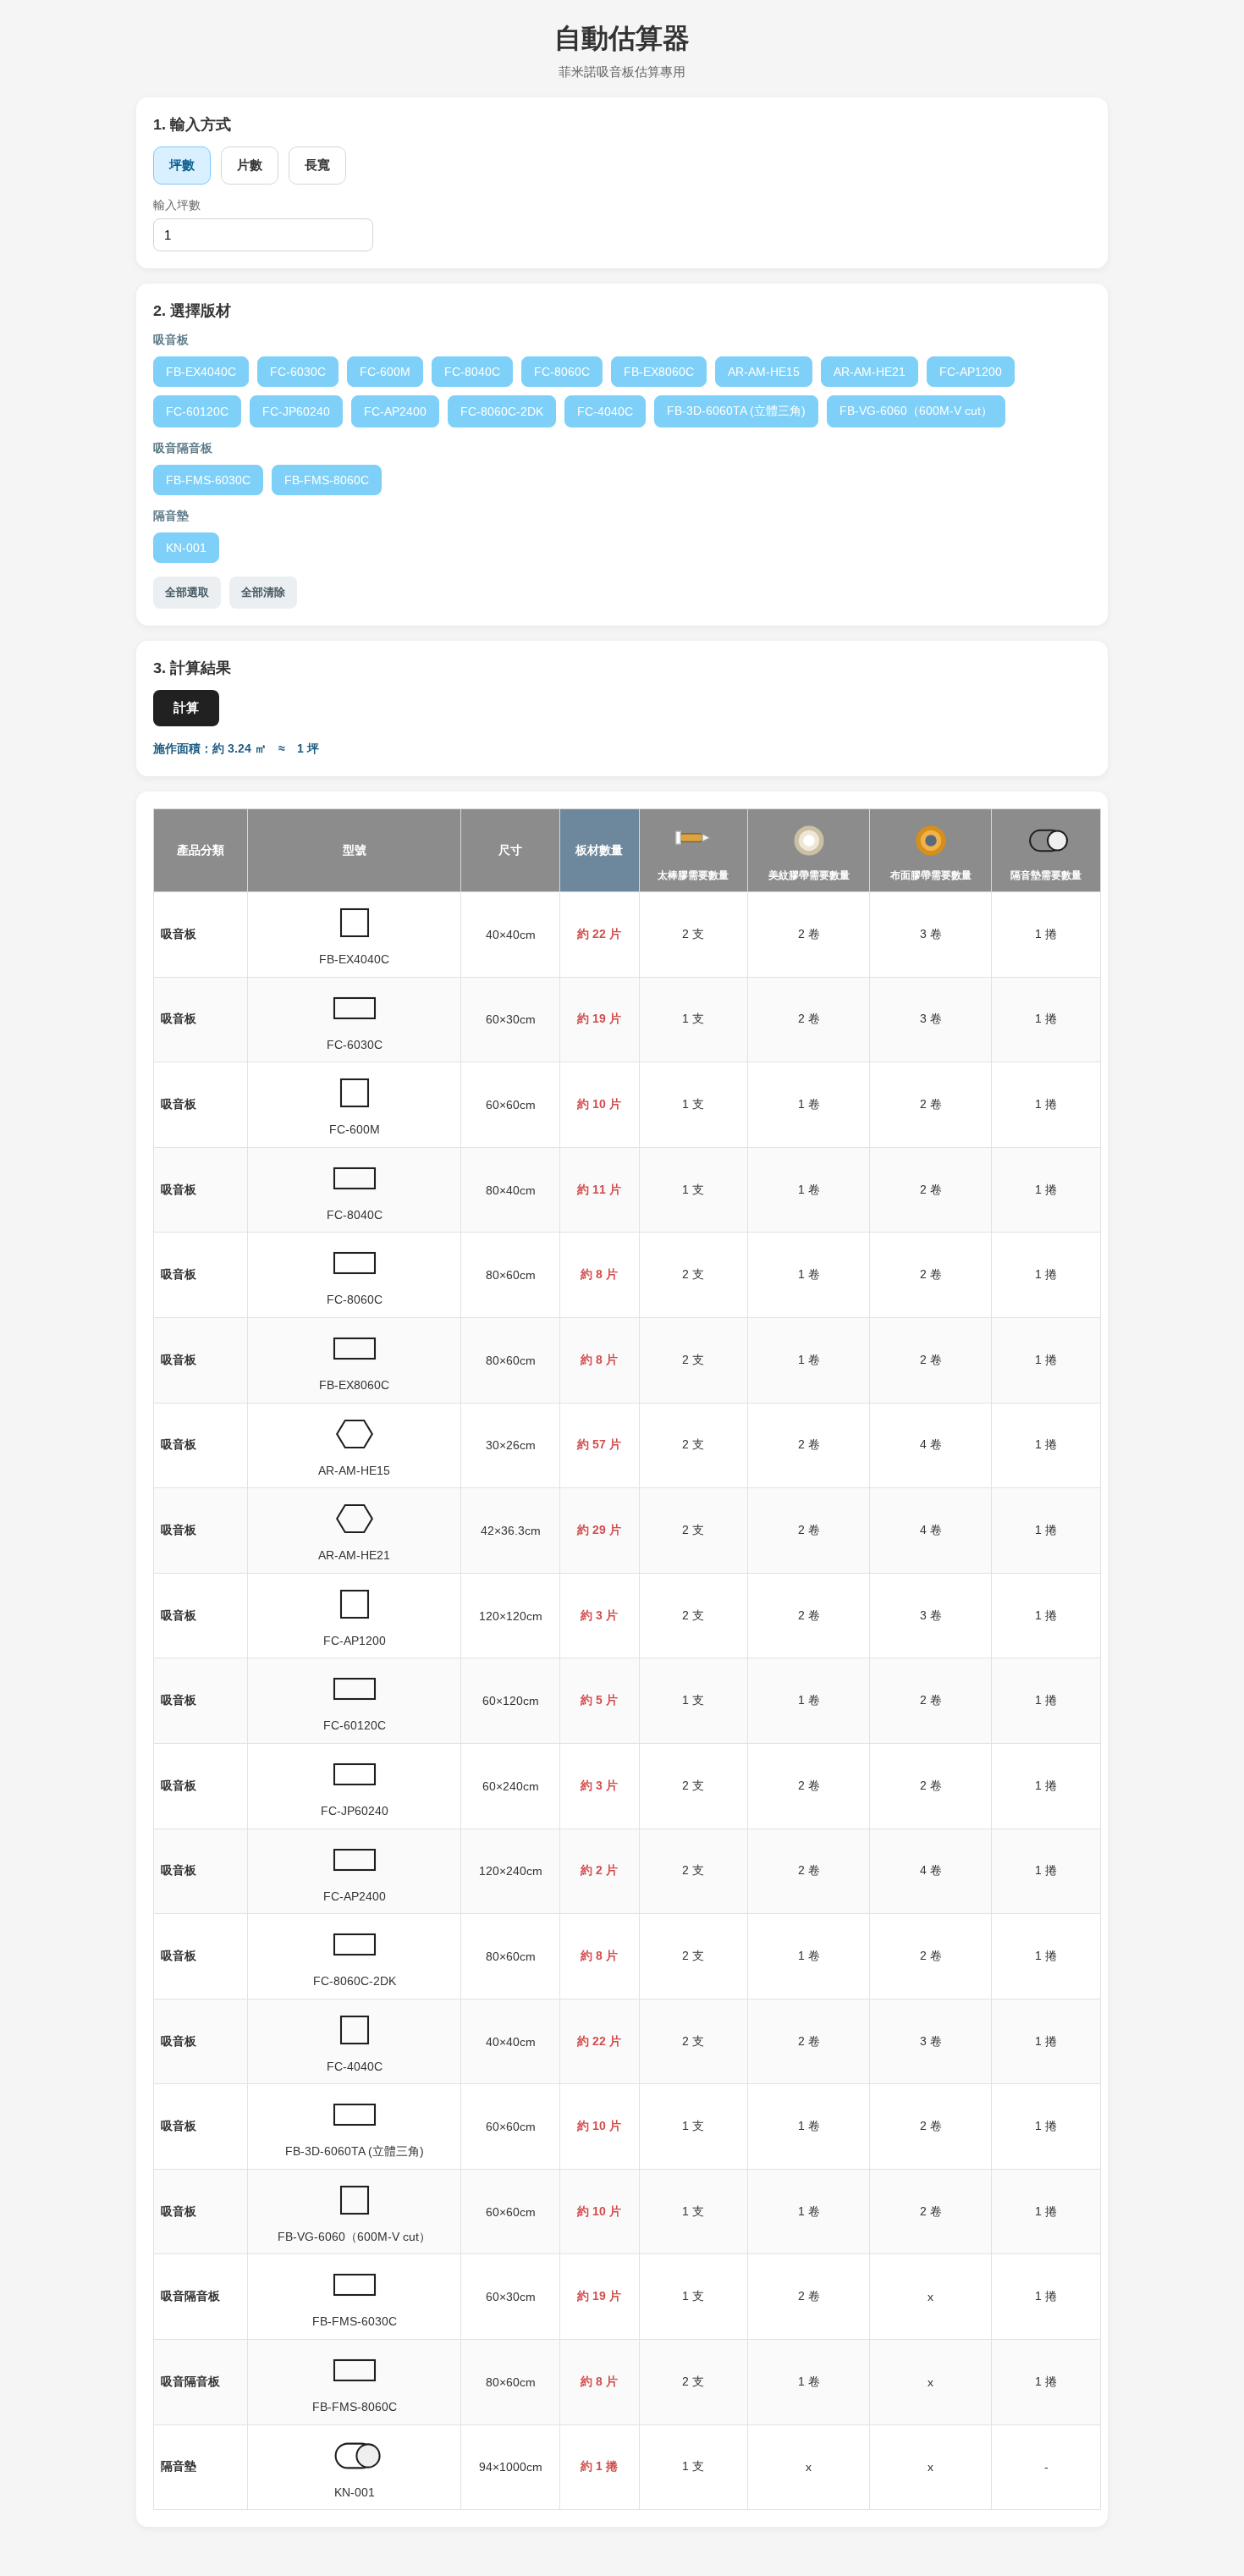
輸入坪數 (177, 205)
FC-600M (385, 372)
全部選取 (187, 592)
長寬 (317, 165)
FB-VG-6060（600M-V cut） (916, 411)
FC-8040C (472, 372)
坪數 (182, 165)
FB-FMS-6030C (208, 480)
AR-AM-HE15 (764, 372)
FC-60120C (197, 411)
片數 (250, 165)
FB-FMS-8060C (327, 480)
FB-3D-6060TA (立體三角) (736, 411)
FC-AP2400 (395, 411)
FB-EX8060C (659, 372)
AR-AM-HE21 (870, 372)
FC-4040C (605, 411)
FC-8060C (562, 372)
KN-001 (186, 548)
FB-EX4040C (201, 372)
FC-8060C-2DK (502, 411)
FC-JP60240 (296, 411)
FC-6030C (298, 372)
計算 (186, 707)
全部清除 (263, 592)
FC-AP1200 (971, 372)
